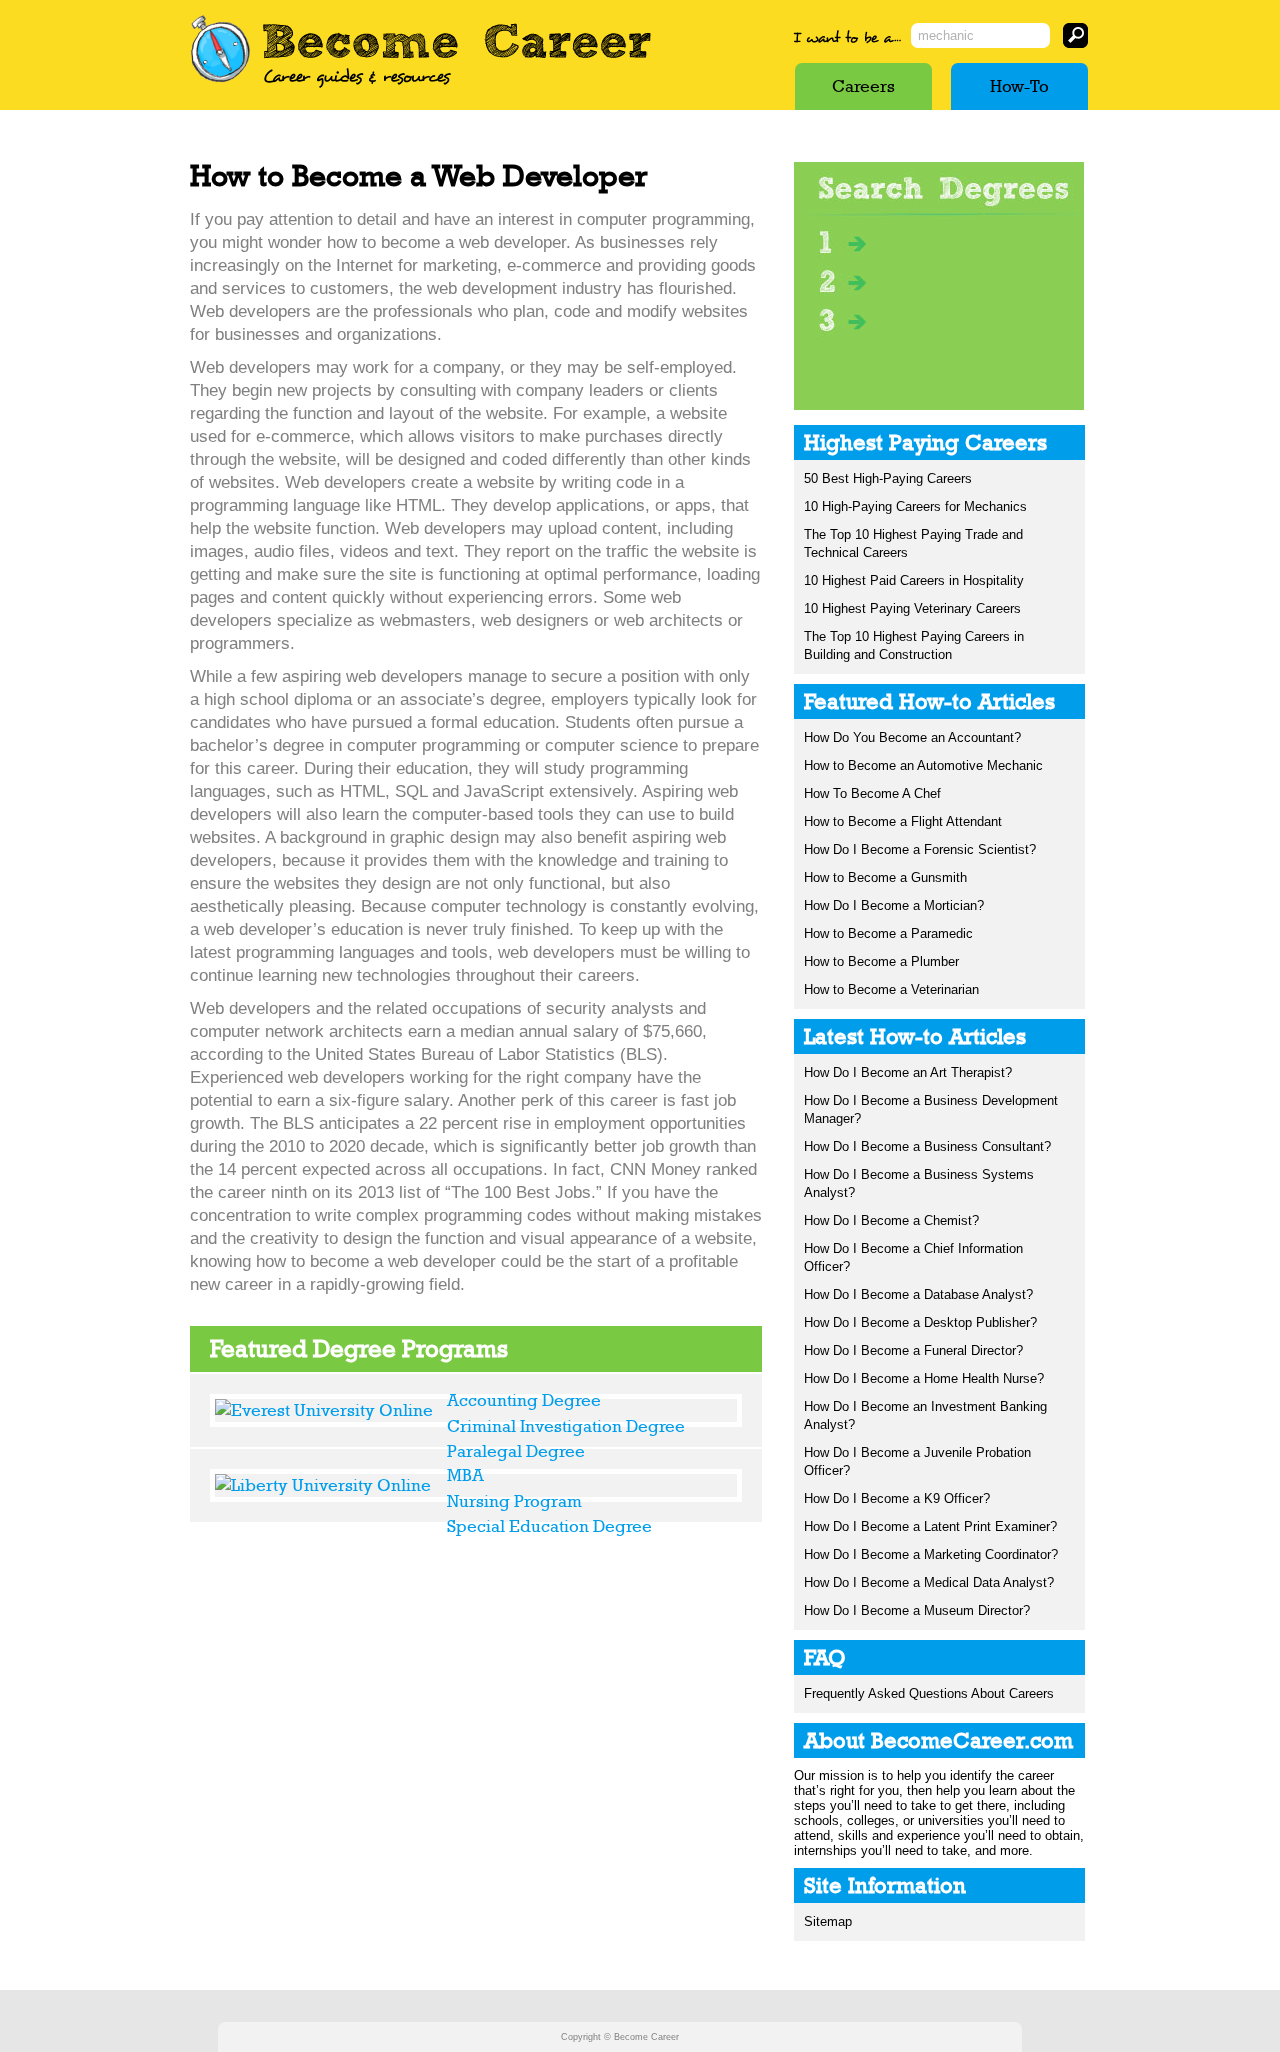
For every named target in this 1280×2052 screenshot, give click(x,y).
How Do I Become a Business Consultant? (927, 1146)
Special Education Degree (549, 1526)
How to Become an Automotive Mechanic (923, 765)
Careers (863, 86)
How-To (1019, 86)
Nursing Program (514, 1501)
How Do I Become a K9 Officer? (897, 1498)
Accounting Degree (524, 1400)
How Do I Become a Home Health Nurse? (924, 1378)
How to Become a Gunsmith (885, 877)
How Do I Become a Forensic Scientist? (920, 849)
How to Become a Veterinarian (891, 989)
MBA (465, 1475)
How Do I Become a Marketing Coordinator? (931, 1554)
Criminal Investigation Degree (566, 1426)
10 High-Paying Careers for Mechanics (915, 506)
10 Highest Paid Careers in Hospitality (914, 580)
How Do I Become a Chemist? (891, 1220)
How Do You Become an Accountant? (912, 737)
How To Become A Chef (872, 793)
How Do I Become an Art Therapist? (908, 1072)
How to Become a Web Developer (419, 175)
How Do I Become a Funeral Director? (913, 1350)
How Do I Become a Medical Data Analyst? (929, 1582)
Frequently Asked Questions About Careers (929, 1693)
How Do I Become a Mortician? (894, 905)
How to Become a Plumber (881, 961)
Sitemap (828, 1921)
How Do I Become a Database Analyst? (918, 1294)
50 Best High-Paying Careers (888, 478)
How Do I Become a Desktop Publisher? (920, 1322)
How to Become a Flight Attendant (903, 821)
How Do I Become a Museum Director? (917, 1610)
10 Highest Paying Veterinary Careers (912, 608)
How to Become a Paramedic (888, 933)
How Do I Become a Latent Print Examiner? (930, 1526)
